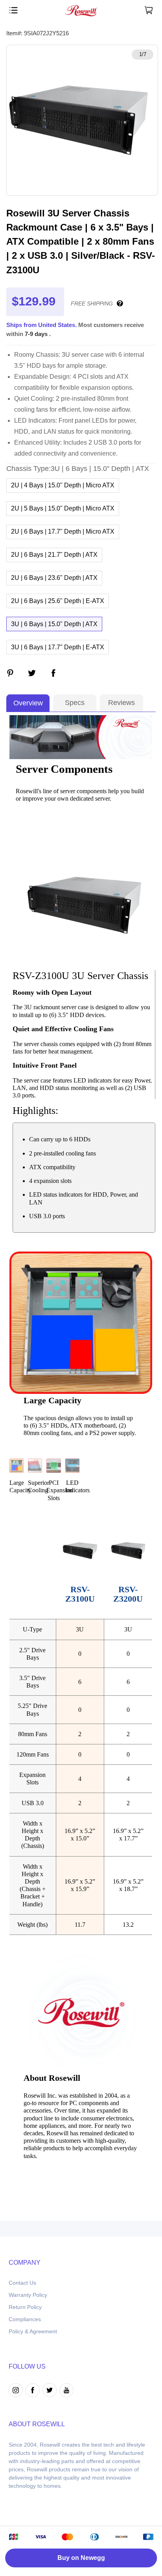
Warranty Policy (28, 2295)
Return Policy (25, 2307)
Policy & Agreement (33, 2331)
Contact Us (22, 2283)
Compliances (25, 2319)
